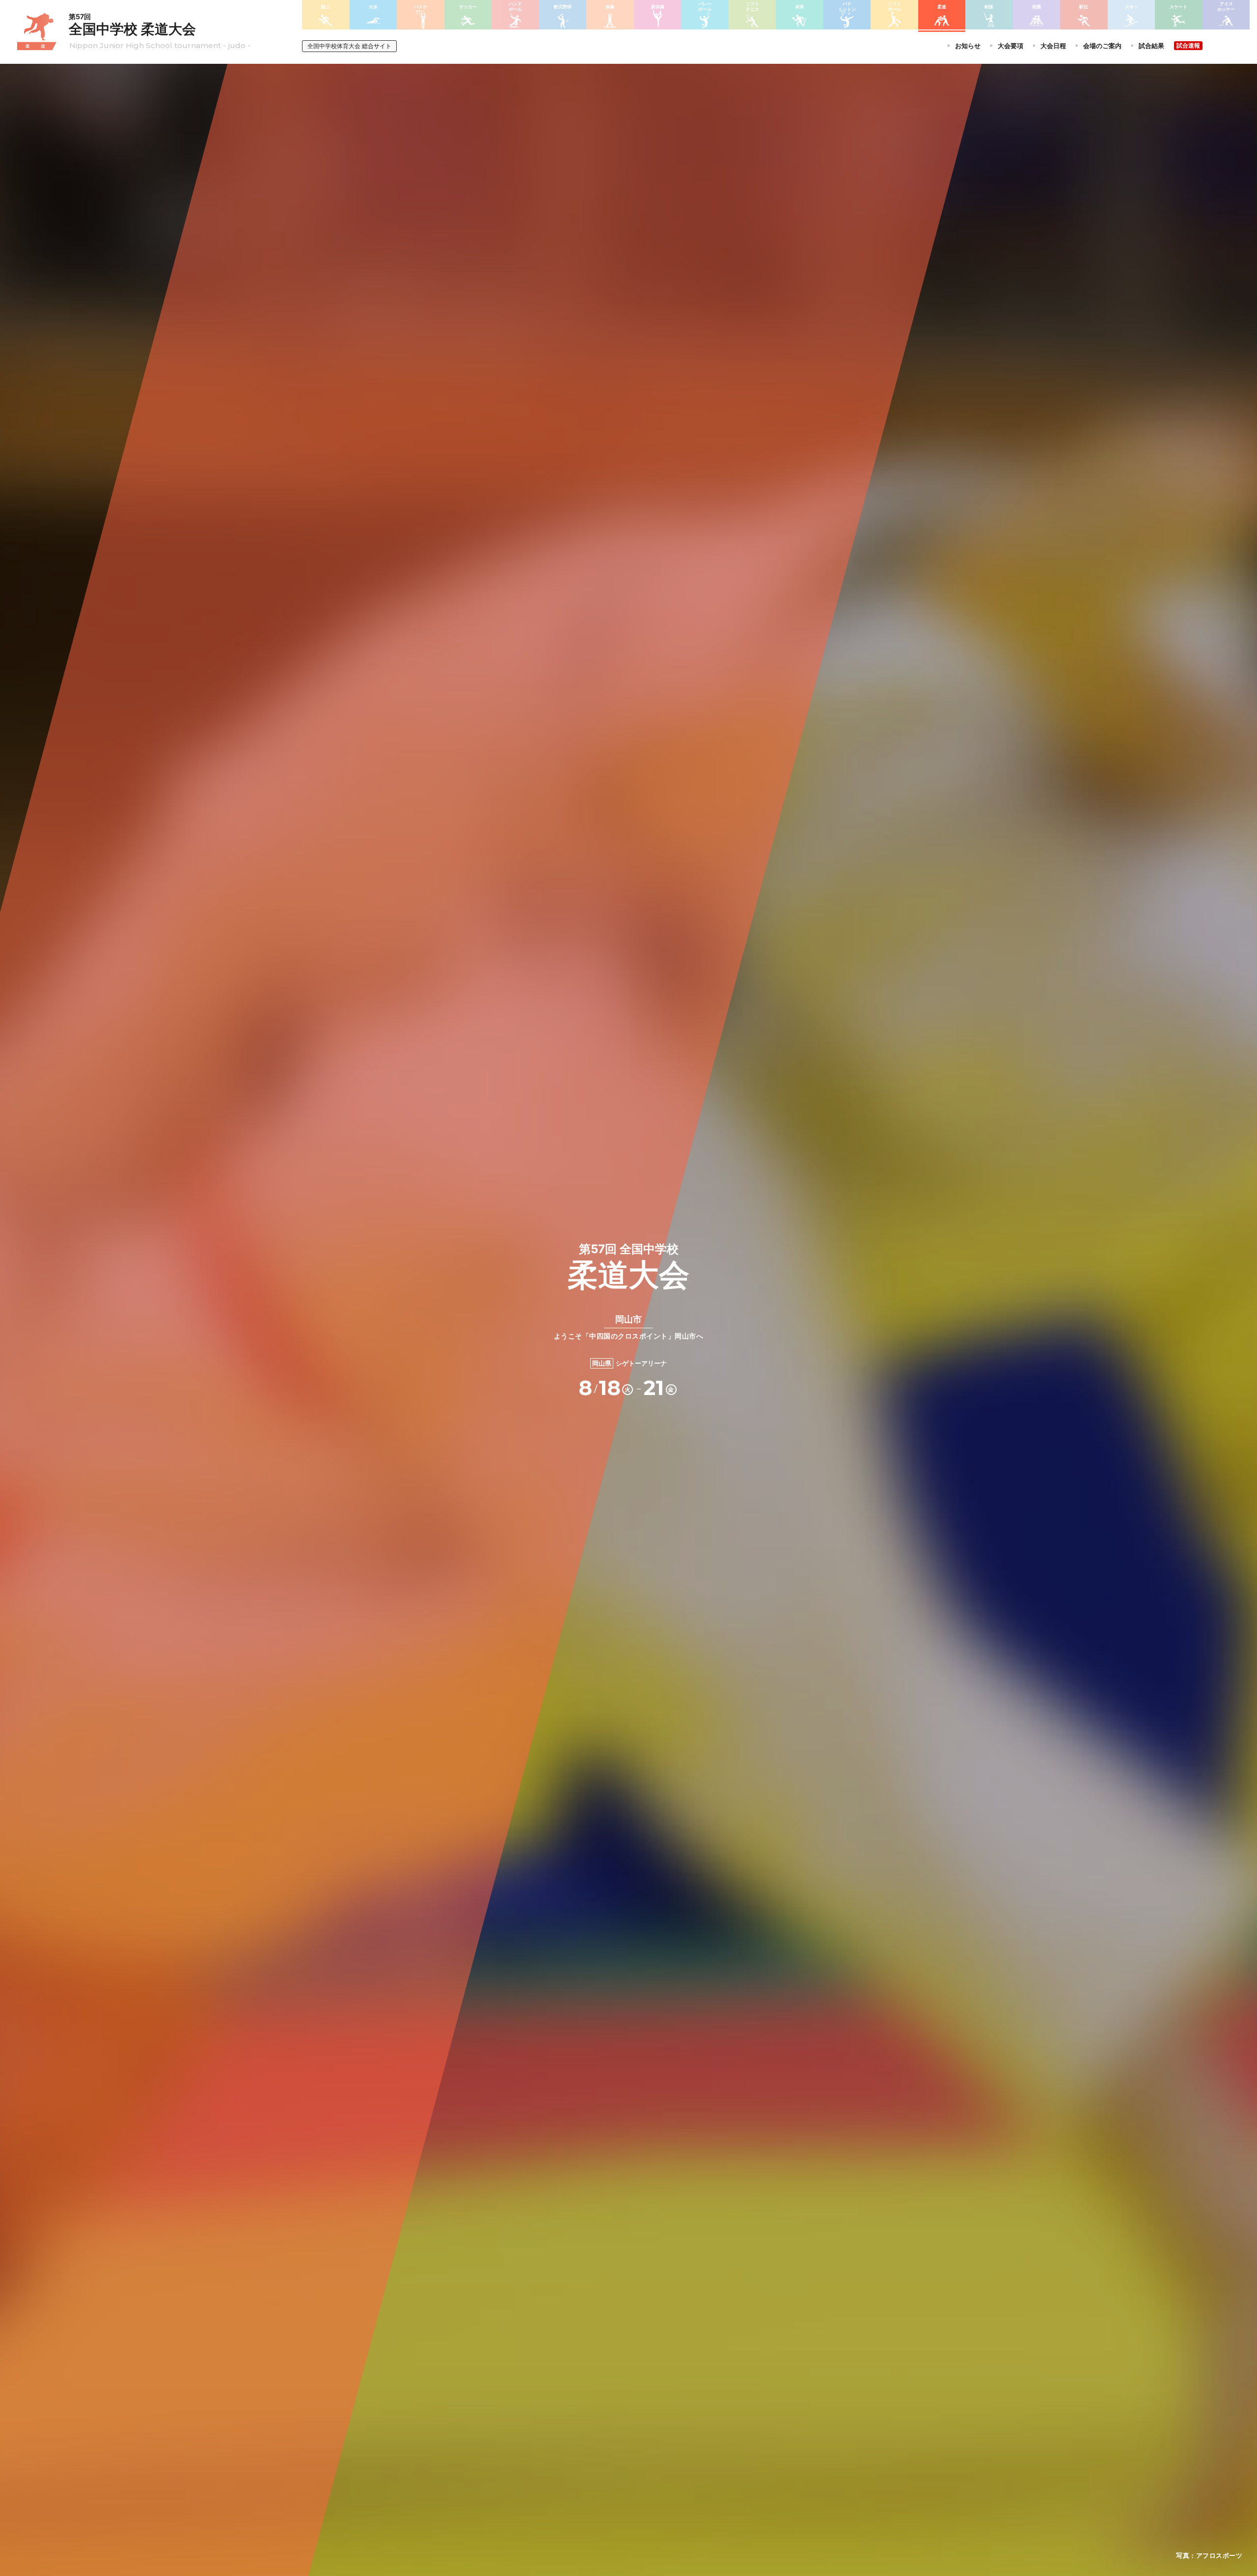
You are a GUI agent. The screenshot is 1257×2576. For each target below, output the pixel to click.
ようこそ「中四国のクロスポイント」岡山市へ (629, 1327)
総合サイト (349, 46)
